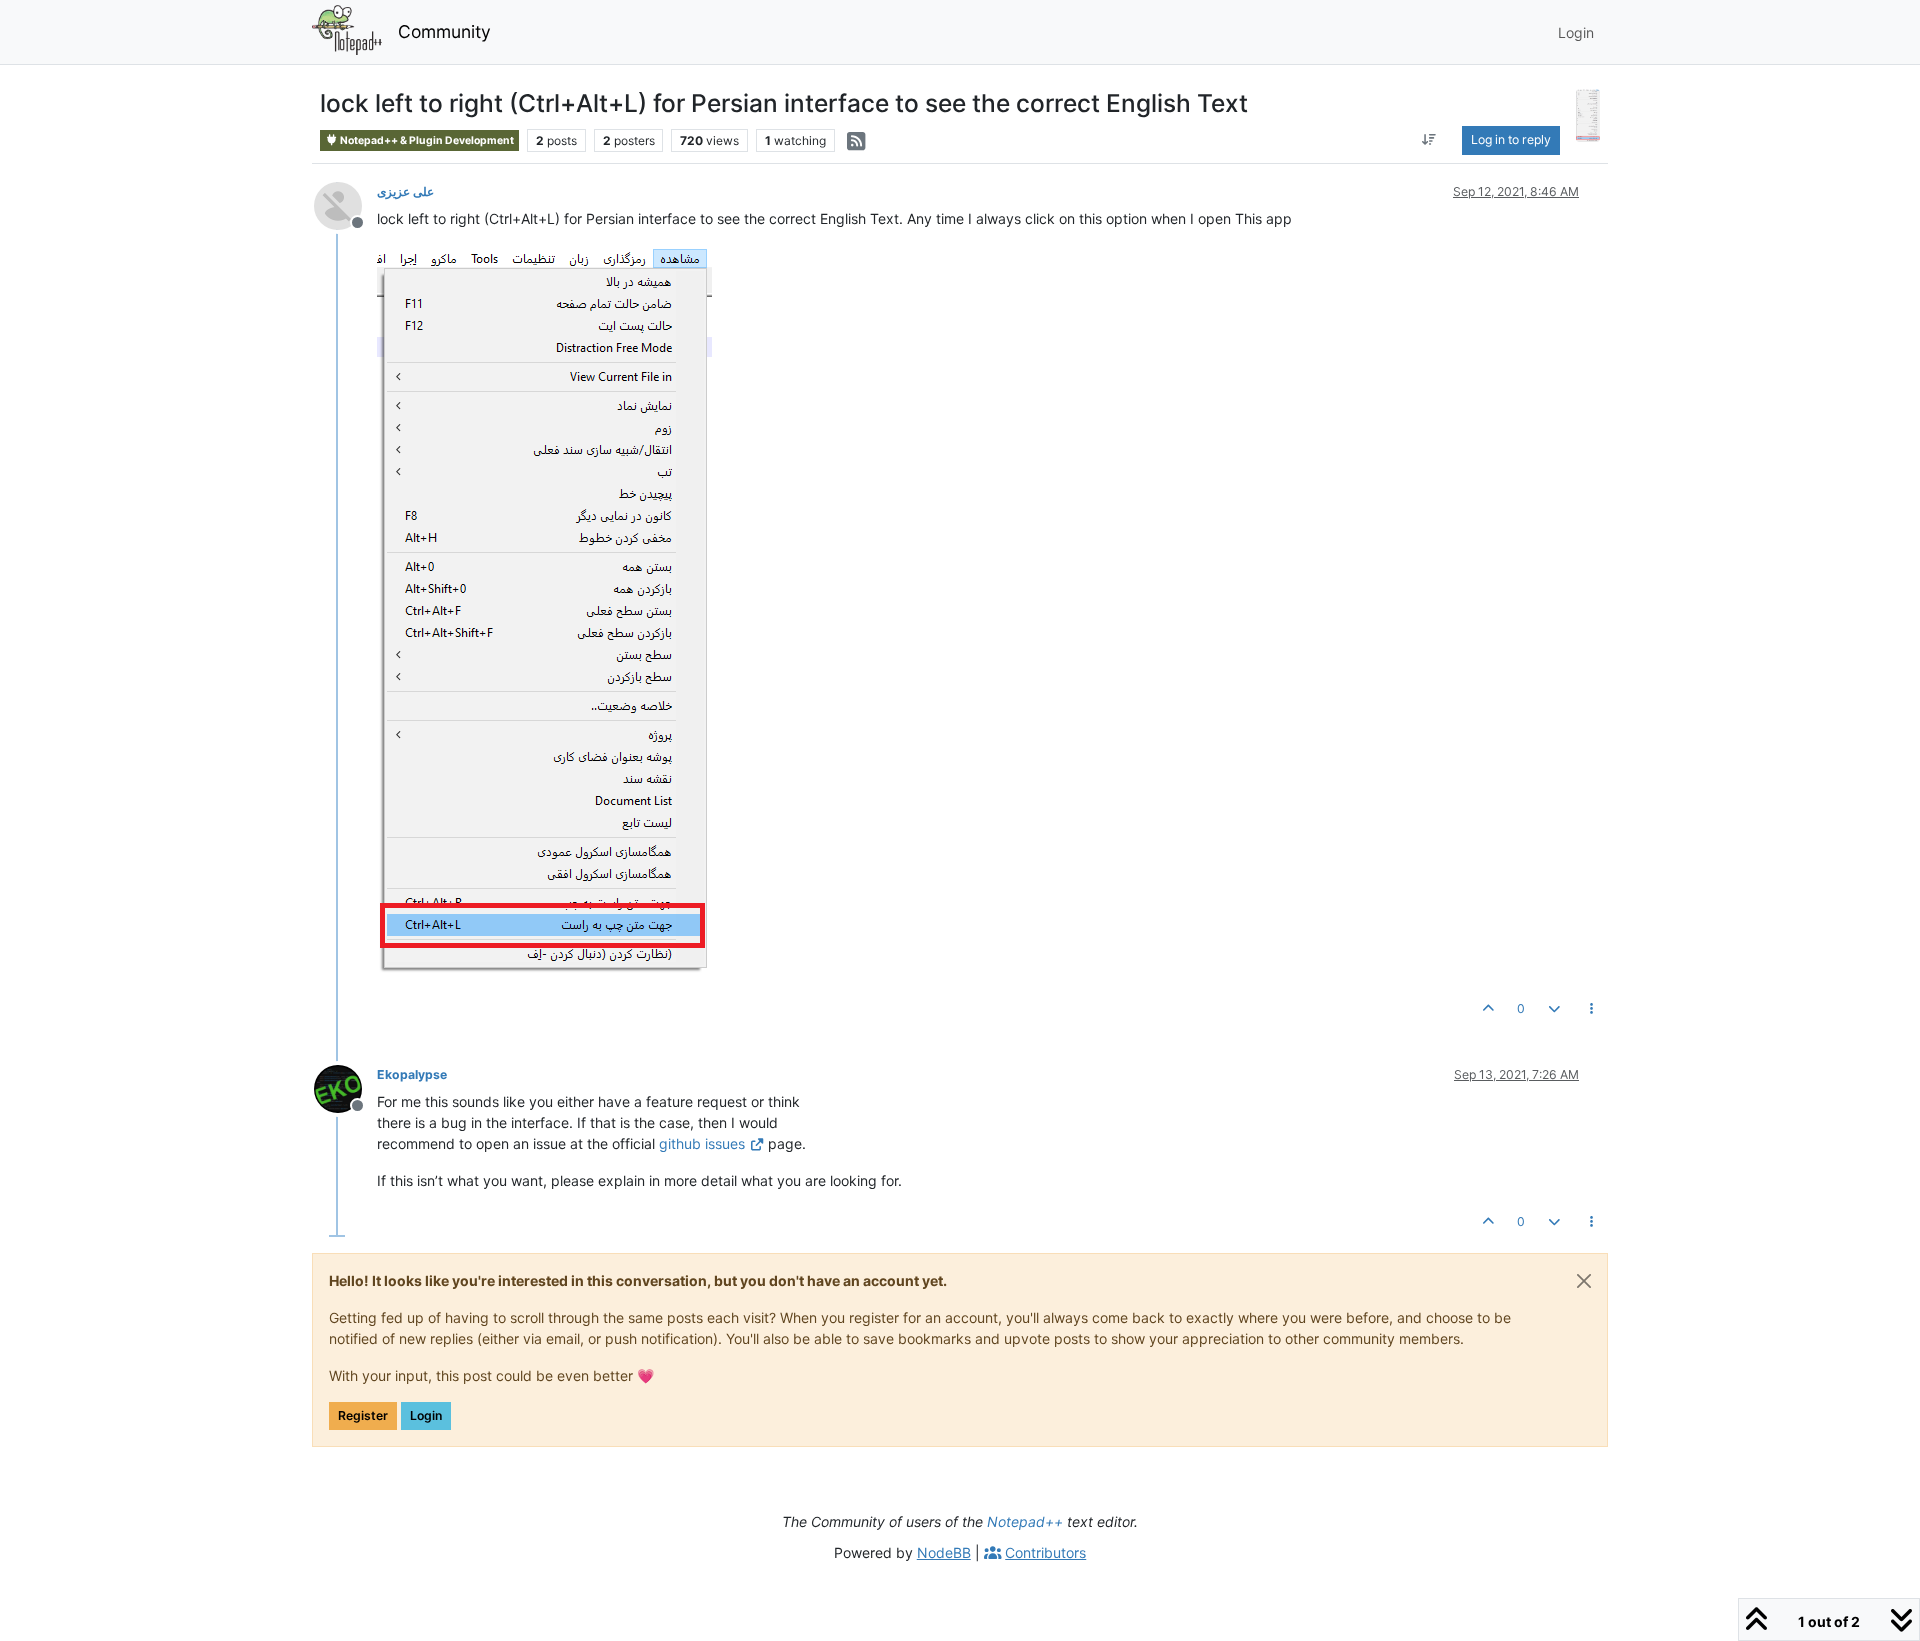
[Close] (1584, 1281)
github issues (702, 1143)
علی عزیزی (405, 191)
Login (426, 1415)
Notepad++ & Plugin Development (426, 140)
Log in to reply (1511, 139)
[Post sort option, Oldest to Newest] (1428, 140)
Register (363, 1415)
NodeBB (944, 1552)
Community (444, 31)
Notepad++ (1025, 1521)
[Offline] (345, 204)
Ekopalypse (412, 1074)
